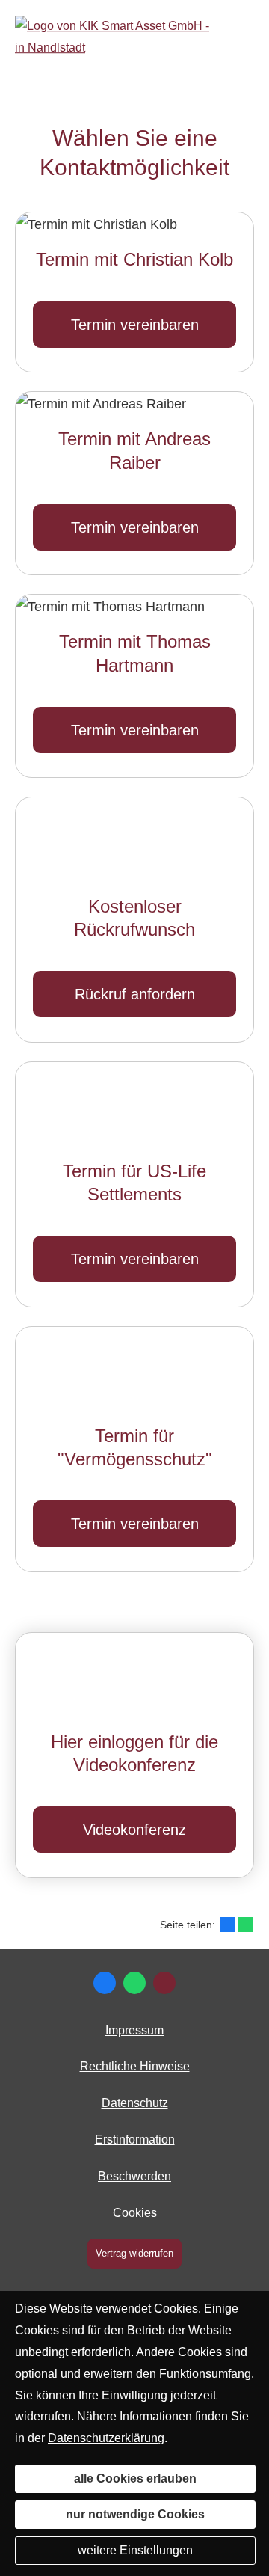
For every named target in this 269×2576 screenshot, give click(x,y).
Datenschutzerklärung (106, 2438)
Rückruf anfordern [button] (135, 995)
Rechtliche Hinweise (135, 2066)
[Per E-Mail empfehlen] (164, 1983)
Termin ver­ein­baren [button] (135, 325)
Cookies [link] (135, 2213)
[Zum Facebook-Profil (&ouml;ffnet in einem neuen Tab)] (105, 1983)
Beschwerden (134, 2176)
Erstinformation (135, 2140)
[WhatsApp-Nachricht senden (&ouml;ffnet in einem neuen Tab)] (134, 1983)
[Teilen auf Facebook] (227, 1925)
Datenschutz (135, 2103)
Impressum (134, 2030)
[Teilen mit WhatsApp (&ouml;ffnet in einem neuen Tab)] (245, 1925)
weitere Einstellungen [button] (135, 2550)
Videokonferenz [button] (134, 1830)
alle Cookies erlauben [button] (135, 2478)
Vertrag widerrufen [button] (134, 2253)
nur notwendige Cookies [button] (135, 2514)
